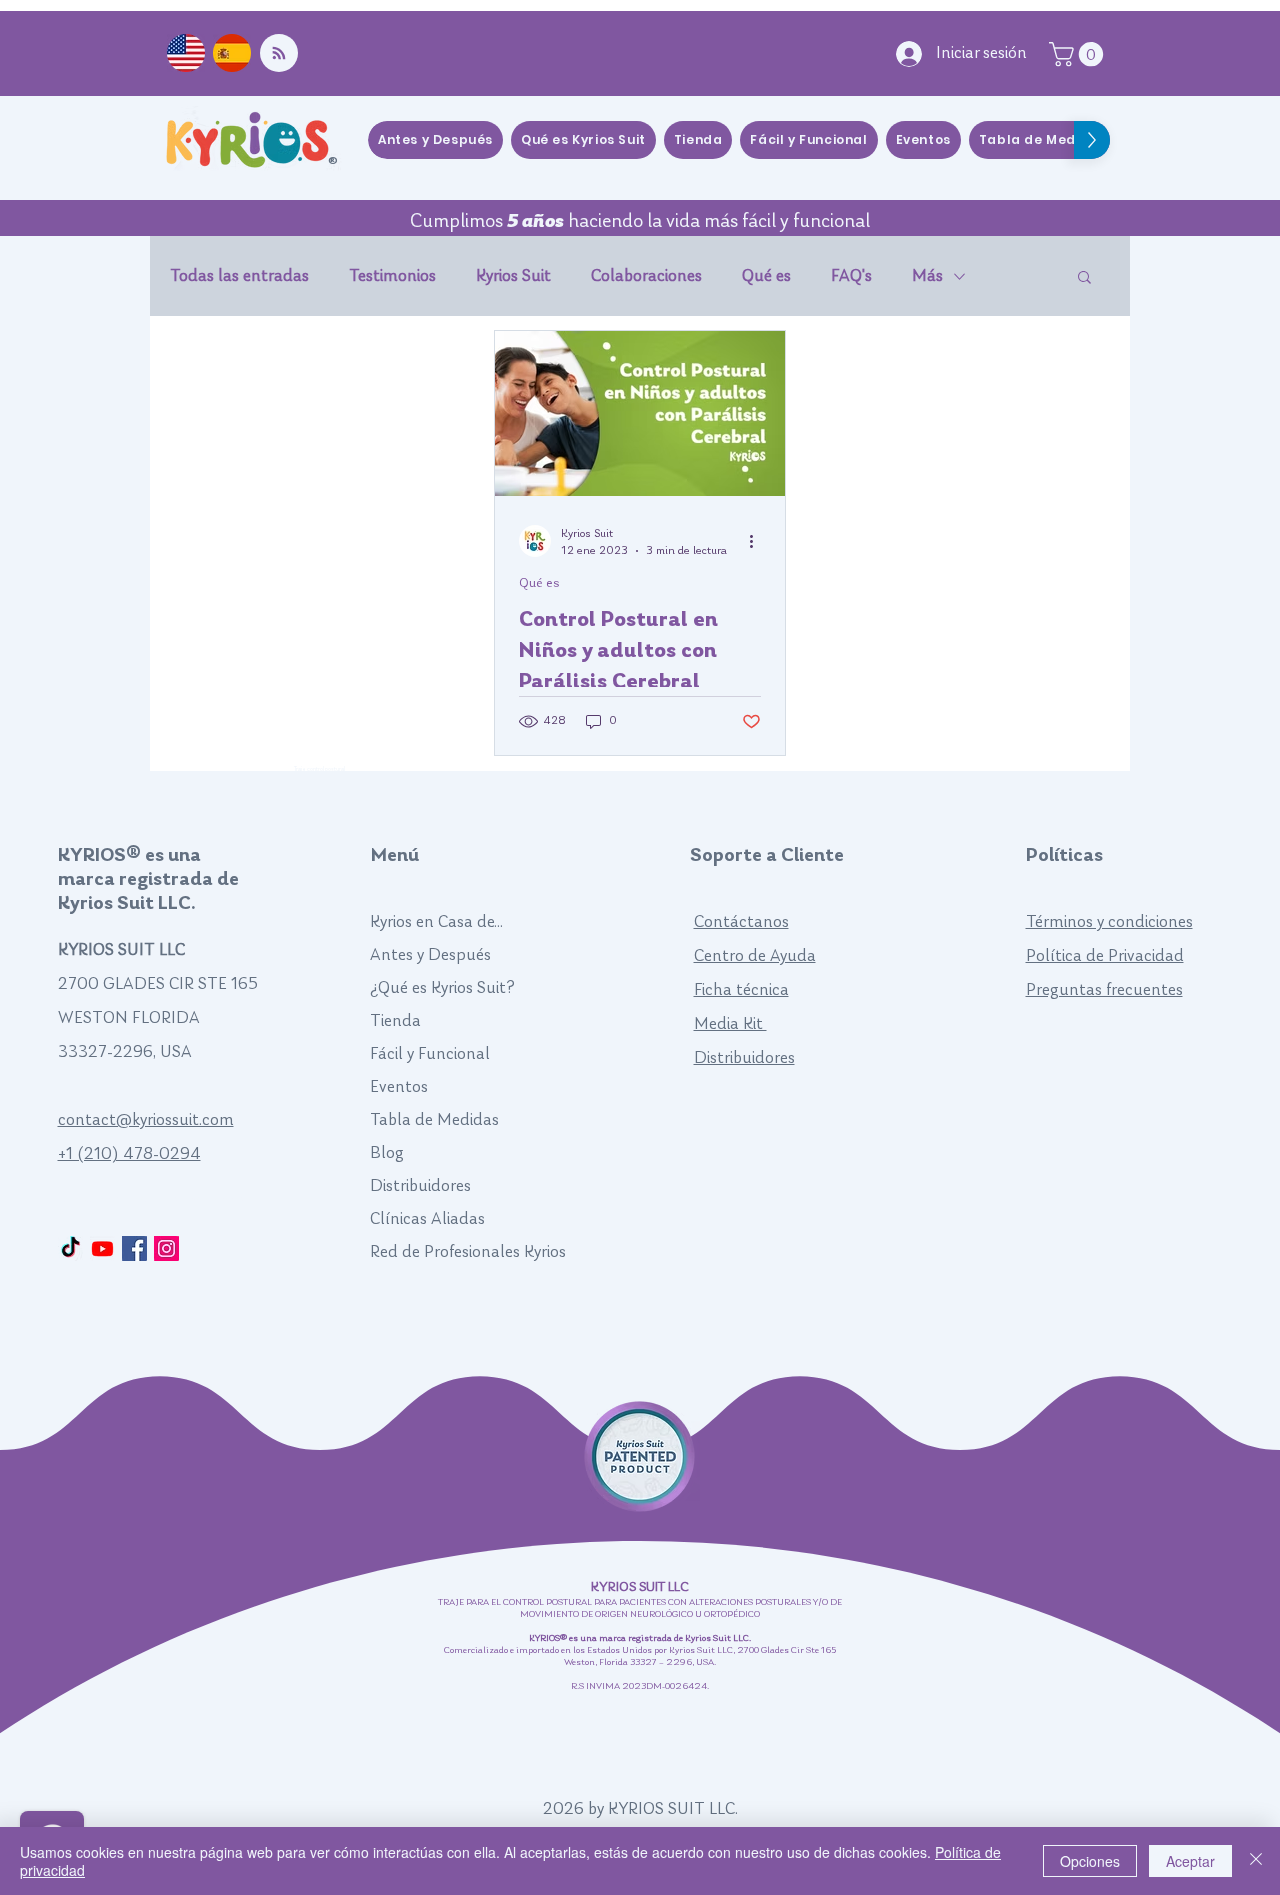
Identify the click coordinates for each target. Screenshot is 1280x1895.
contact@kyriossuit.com (146, 1120)
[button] (1084, 278)
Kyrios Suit (513, 276)
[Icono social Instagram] (166, 1248)
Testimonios (392, 276)
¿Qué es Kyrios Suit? (442, 988)
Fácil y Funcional (430, 1054)
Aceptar (1190, 1861)
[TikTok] (70, 1248)
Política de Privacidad (1105, 956)
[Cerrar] (1256, 1861)
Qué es (766, 276)
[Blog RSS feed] (279, 54)
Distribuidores (420, 1186)
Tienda (395, 1021)
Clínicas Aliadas (427, 1219)
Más (927, 276)
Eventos (399, 1087)
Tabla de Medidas (434, 1120)
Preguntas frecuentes (1104, 990)
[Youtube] (102, 1248)
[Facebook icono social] (134, 1248)
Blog (387, 1153)
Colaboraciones (646, 276)
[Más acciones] (758, 541)
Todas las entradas (239, 276)
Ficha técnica (741, 990)
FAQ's (851, 276)
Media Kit (730, 1024)
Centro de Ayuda (755, 956)
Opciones (1090, 1861)
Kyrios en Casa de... (436, 922)
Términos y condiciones (1109, 922)
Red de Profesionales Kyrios (468, 1252)
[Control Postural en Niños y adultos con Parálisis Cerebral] (640, 413)
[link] (1079, 54)
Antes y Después (430, 955)
